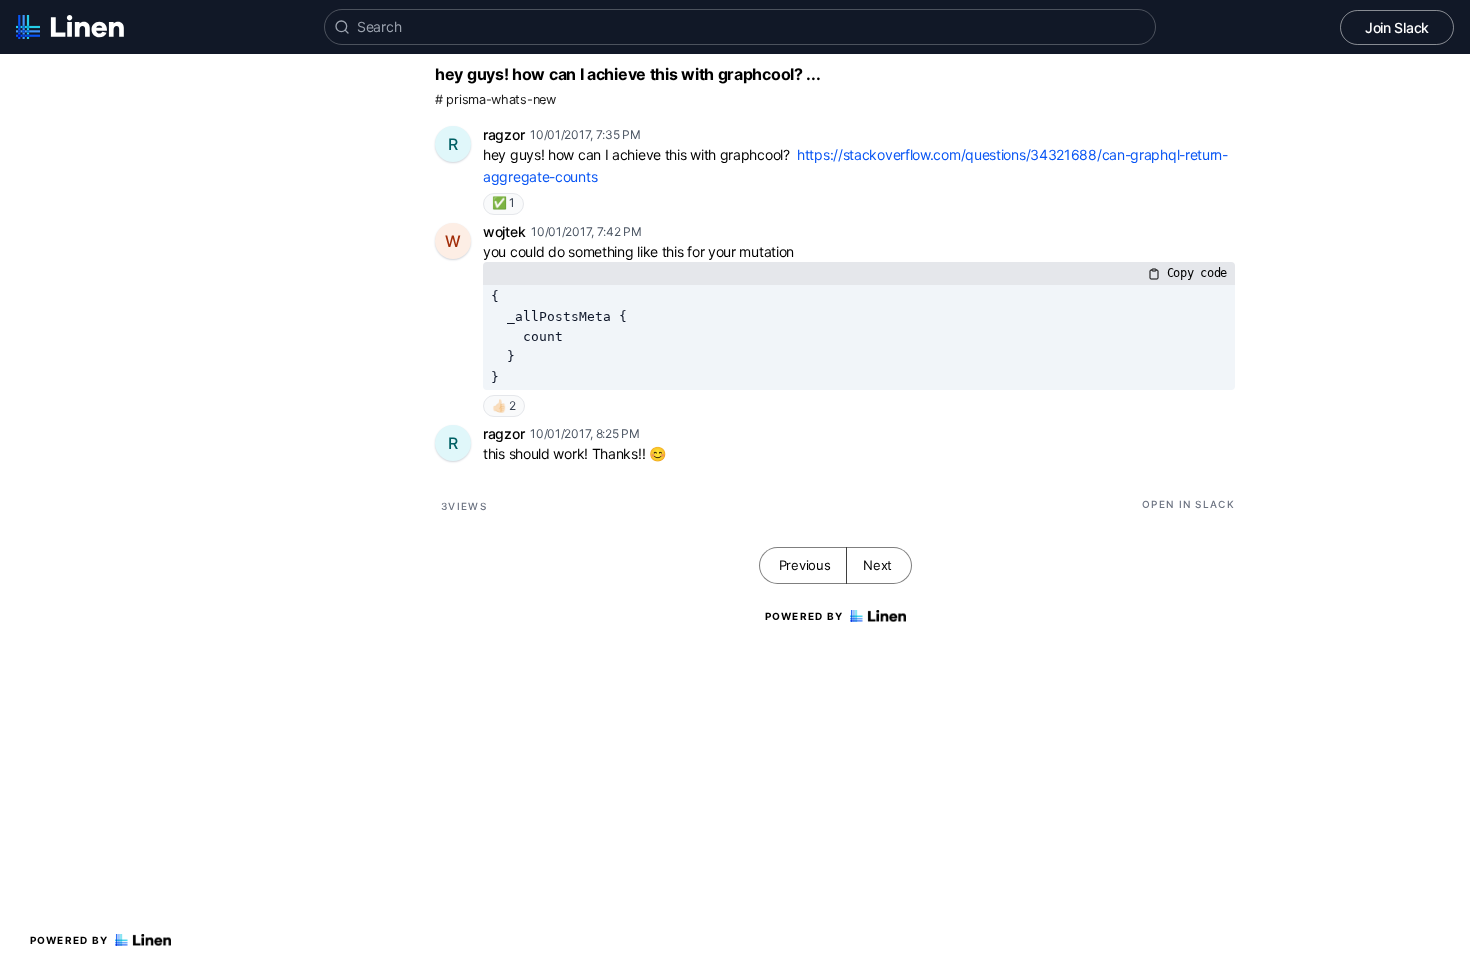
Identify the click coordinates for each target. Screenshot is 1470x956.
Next (877, 565)
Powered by (69, 940)
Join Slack (1397, 27)
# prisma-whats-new (495, 99)
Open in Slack (1188, 504)
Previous (805, 565)
